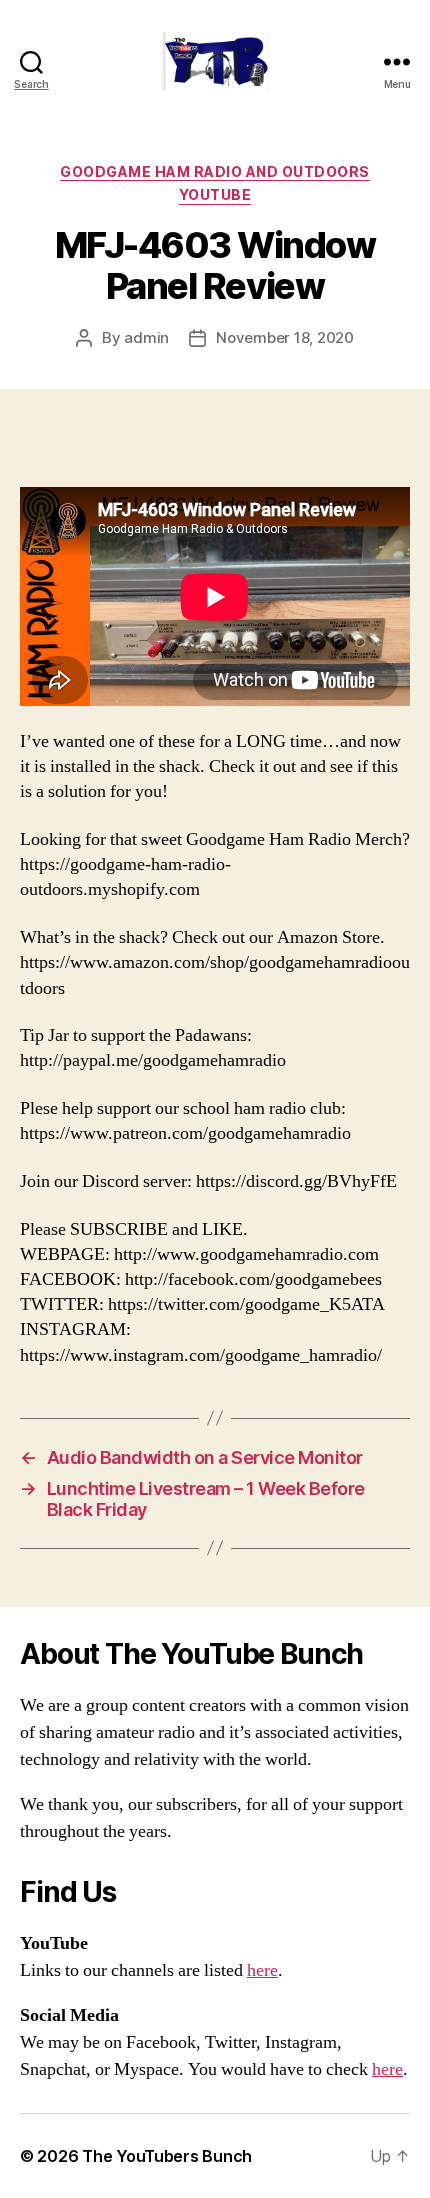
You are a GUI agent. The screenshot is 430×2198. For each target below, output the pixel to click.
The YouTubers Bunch (167, 2156)
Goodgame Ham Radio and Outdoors (215, 171)
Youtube (215, 194)
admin (146, 337)
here (262, 1970)
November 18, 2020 (285, 337)
